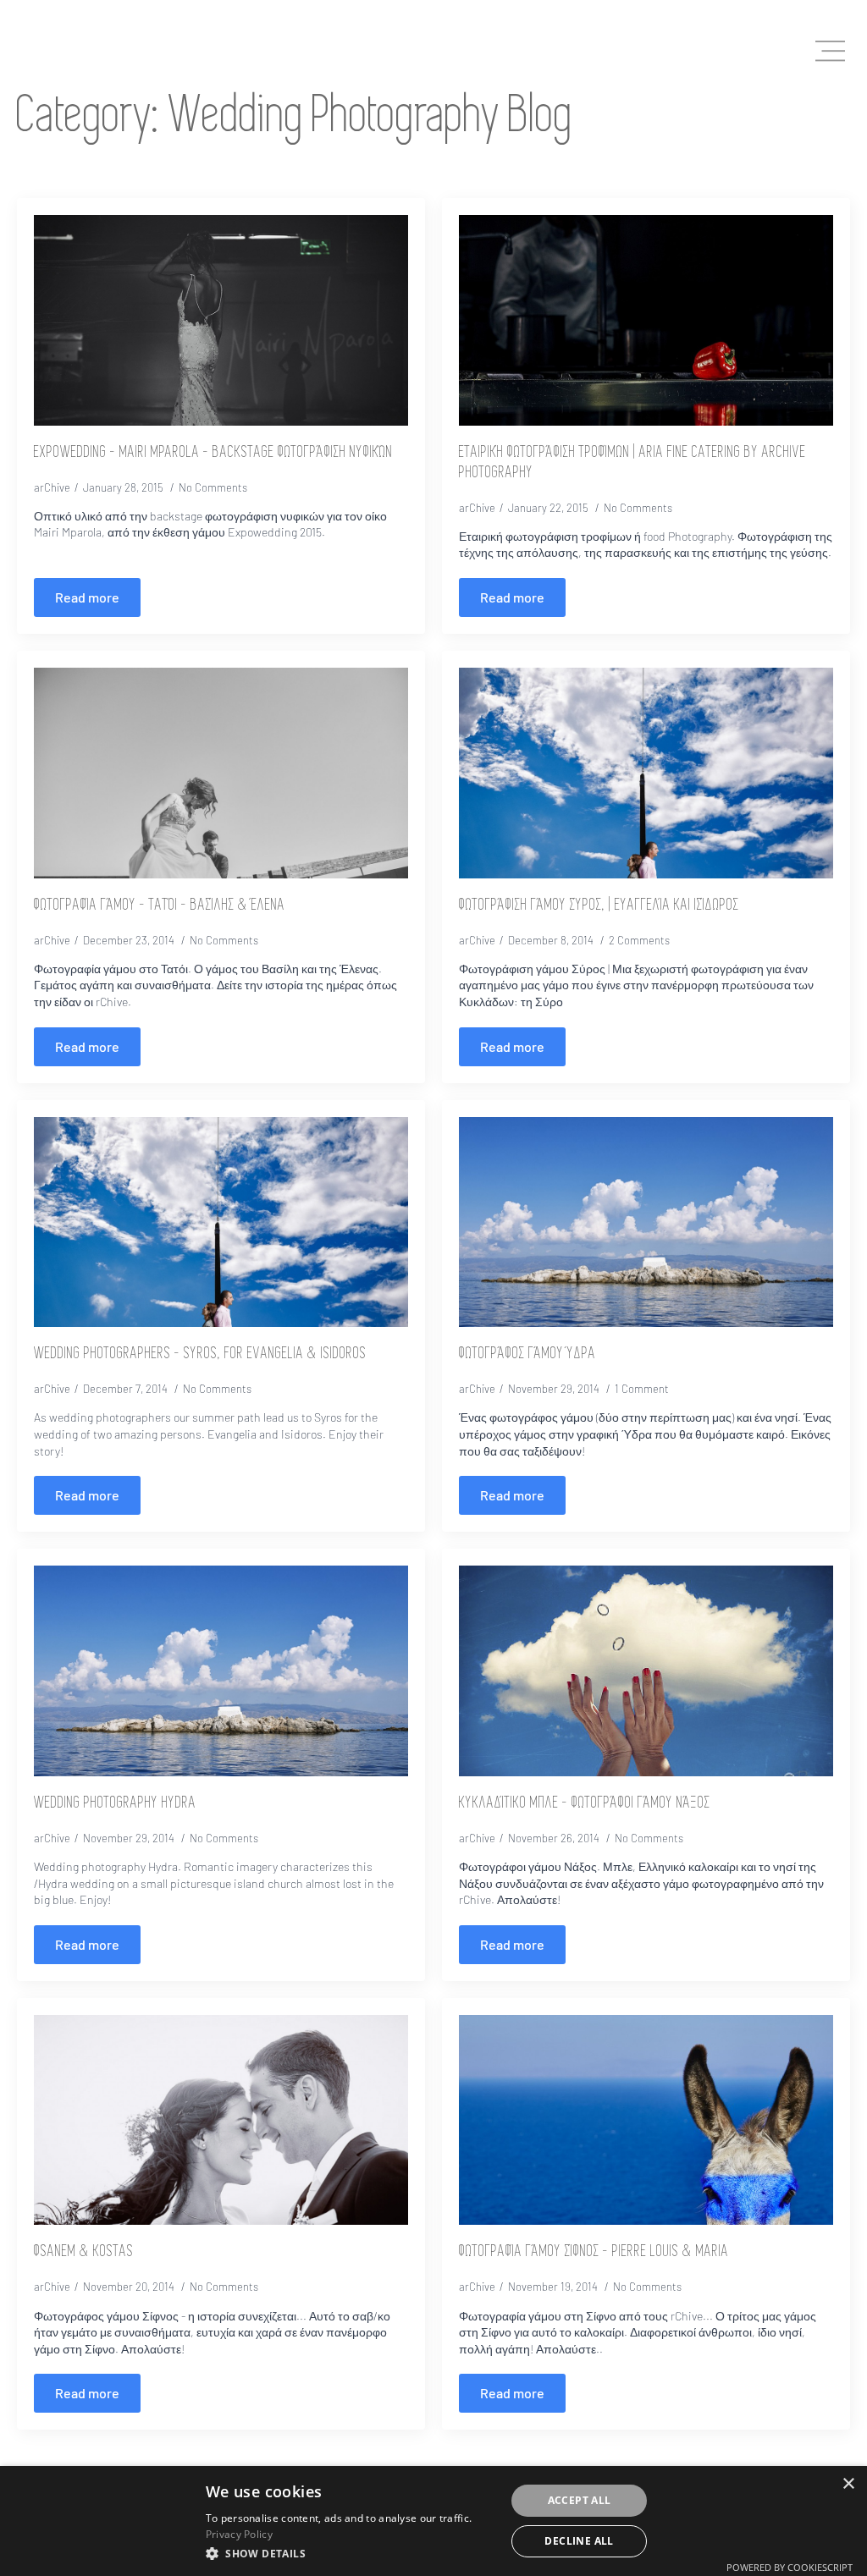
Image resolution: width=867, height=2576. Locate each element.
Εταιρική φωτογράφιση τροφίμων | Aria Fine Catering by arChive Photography (632, 463)
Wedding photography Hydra (115, 1803)
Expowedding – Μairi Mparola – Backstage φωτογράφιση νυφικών (213, 453)
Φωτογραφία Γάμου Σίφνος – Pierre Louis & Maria (594, 2252)
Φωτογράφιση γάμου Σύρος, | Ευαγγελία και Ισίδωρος (599, 905)
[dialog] (433, 2521)
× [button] (848, 2484)
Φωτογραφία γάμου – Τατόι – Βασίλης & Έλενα (160, 905)
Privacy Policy (239, 2534)
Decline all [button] (579, 2541)
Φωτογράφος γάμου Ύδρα (527, 1354)
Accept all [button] (580, 2500)
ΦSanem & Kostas (84, 2252)
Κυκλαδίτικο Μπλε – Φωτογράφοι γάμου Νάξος (585, 1803)
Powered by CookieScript (790, 2567)
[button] (351, 2553)
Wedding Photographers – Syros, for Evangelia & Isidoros (200, 1354)
